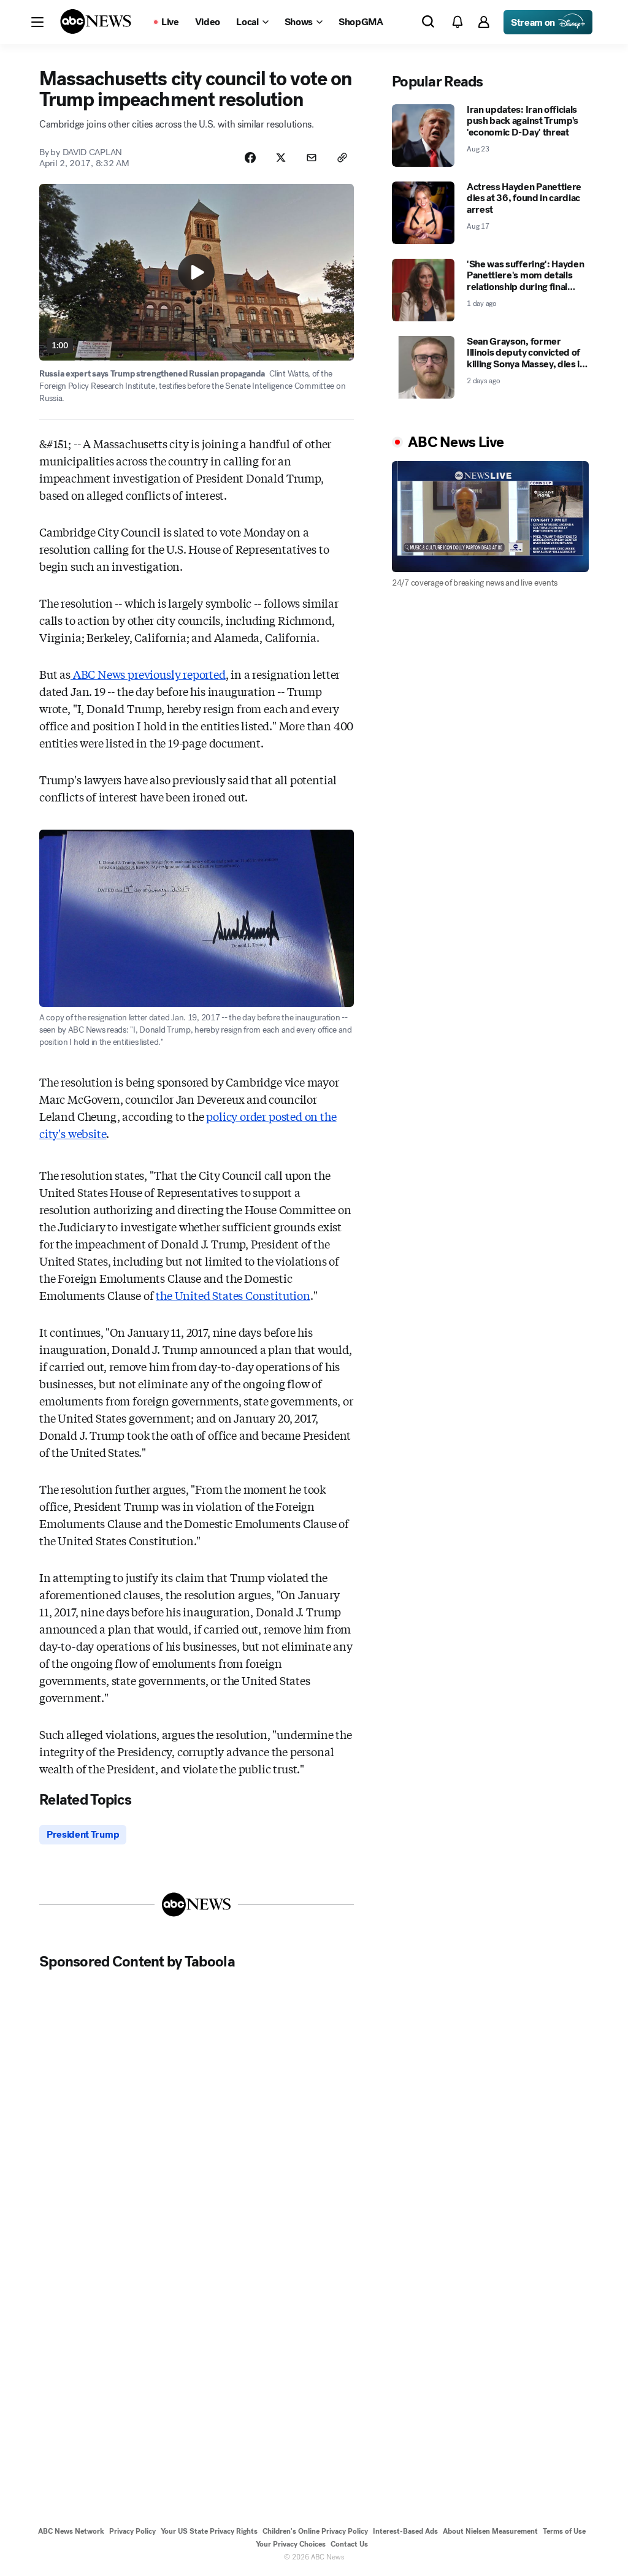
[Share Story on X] (281, 158)
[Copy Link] (342, 158)
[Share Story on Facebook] (250, 158)
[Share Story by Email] (312, 158)
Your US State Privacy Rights (209, 2531)
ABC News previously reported (148, 674)
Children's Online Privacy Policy (315, 2531)
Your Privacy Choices (291, 2544)
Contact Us (349, 2544)
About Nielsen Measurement (490, 2531)
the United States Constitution (233, 1295)
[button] (37, 22)
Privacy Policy (132, 2531)
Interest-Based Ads (405, 2531)
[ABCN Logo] (96, 21)
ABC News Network (71, 2531)
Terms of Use (564, 2531)
